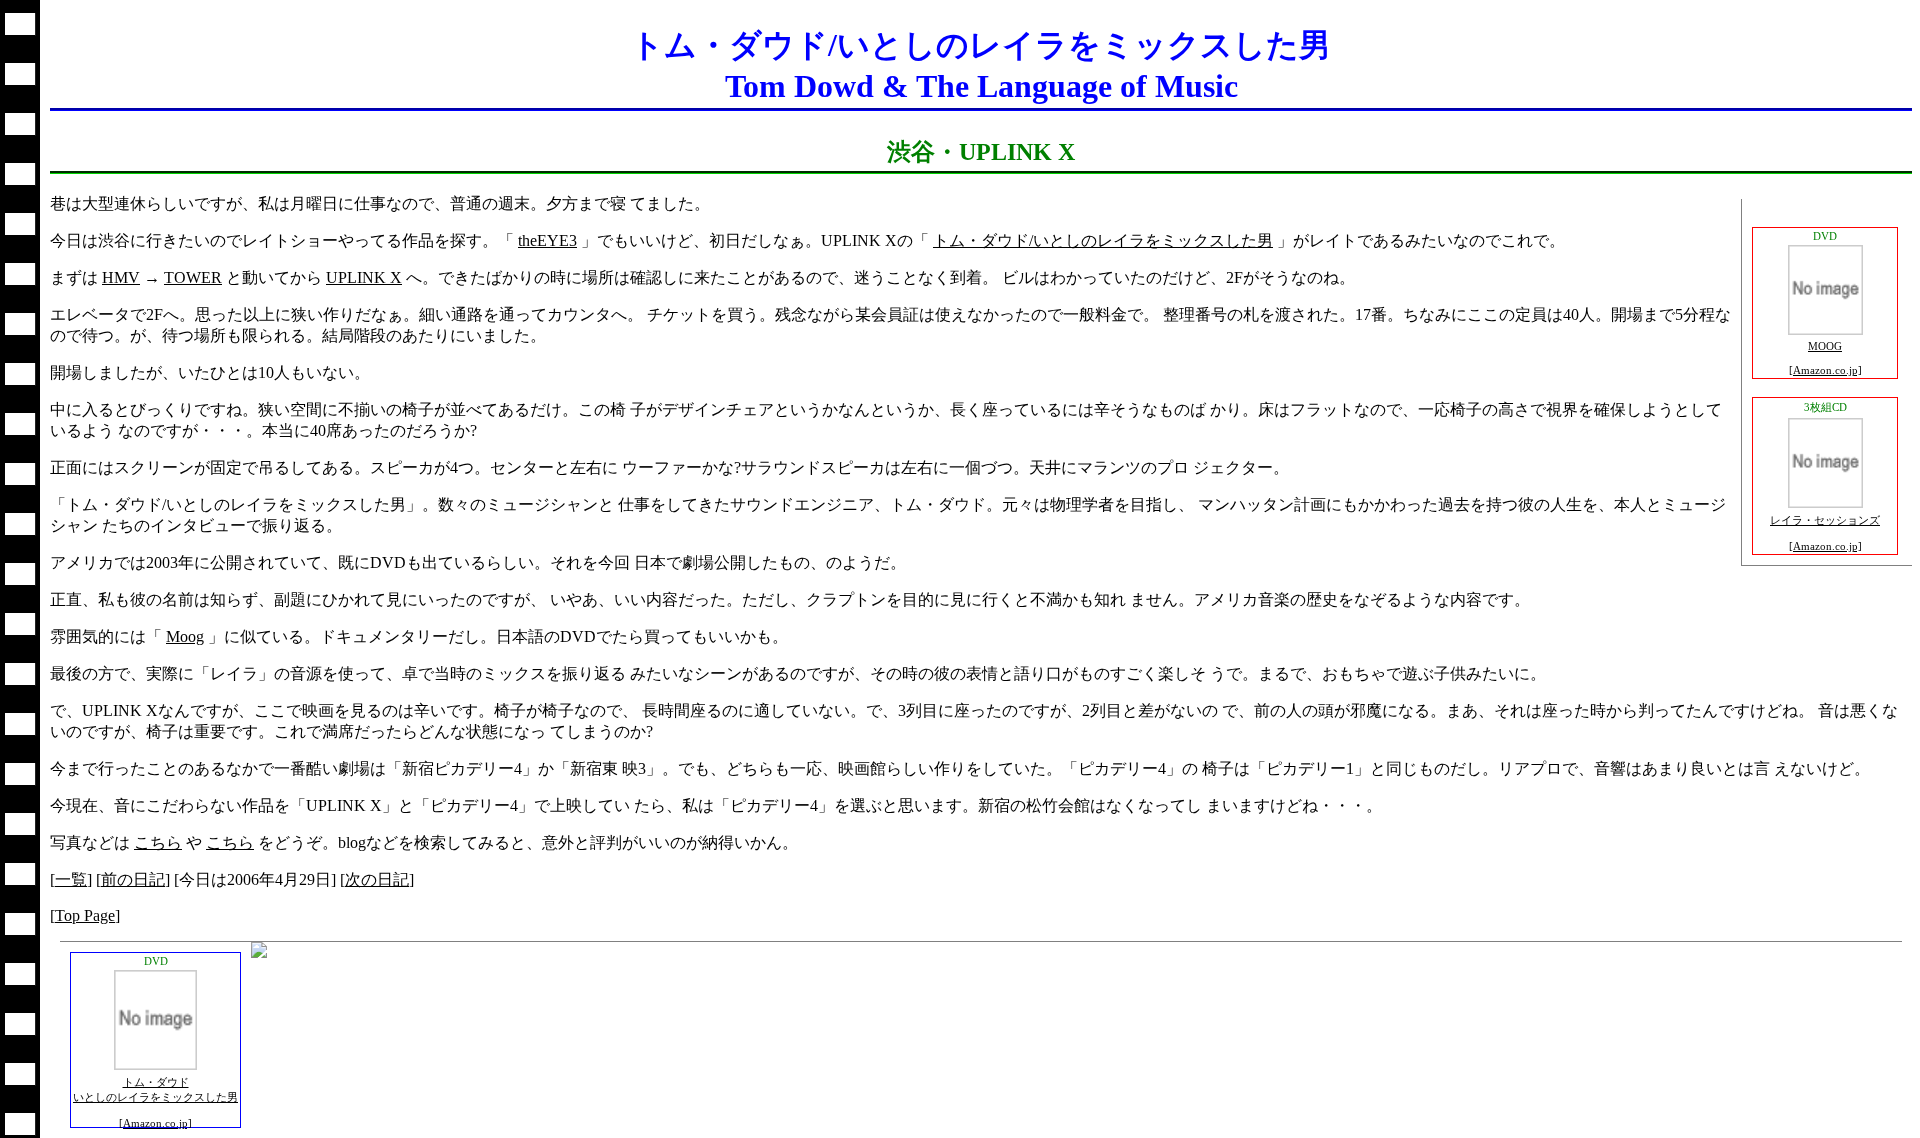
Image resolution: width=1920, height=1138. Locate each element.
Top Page (85, 915)
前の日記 (133, 879)
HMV (121, 277)
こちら (158, 842)
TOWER (193, 277)
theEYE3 (547, 240)
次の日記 (377, 879)
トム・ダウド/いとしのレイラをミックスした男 (1103, 240)
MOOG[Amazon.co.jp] (1825, 358)
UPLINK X (364, 277)
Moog (185, 636)
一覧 (71, 879)
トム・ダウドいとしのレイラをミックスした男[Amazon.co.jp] (155, 1102)
